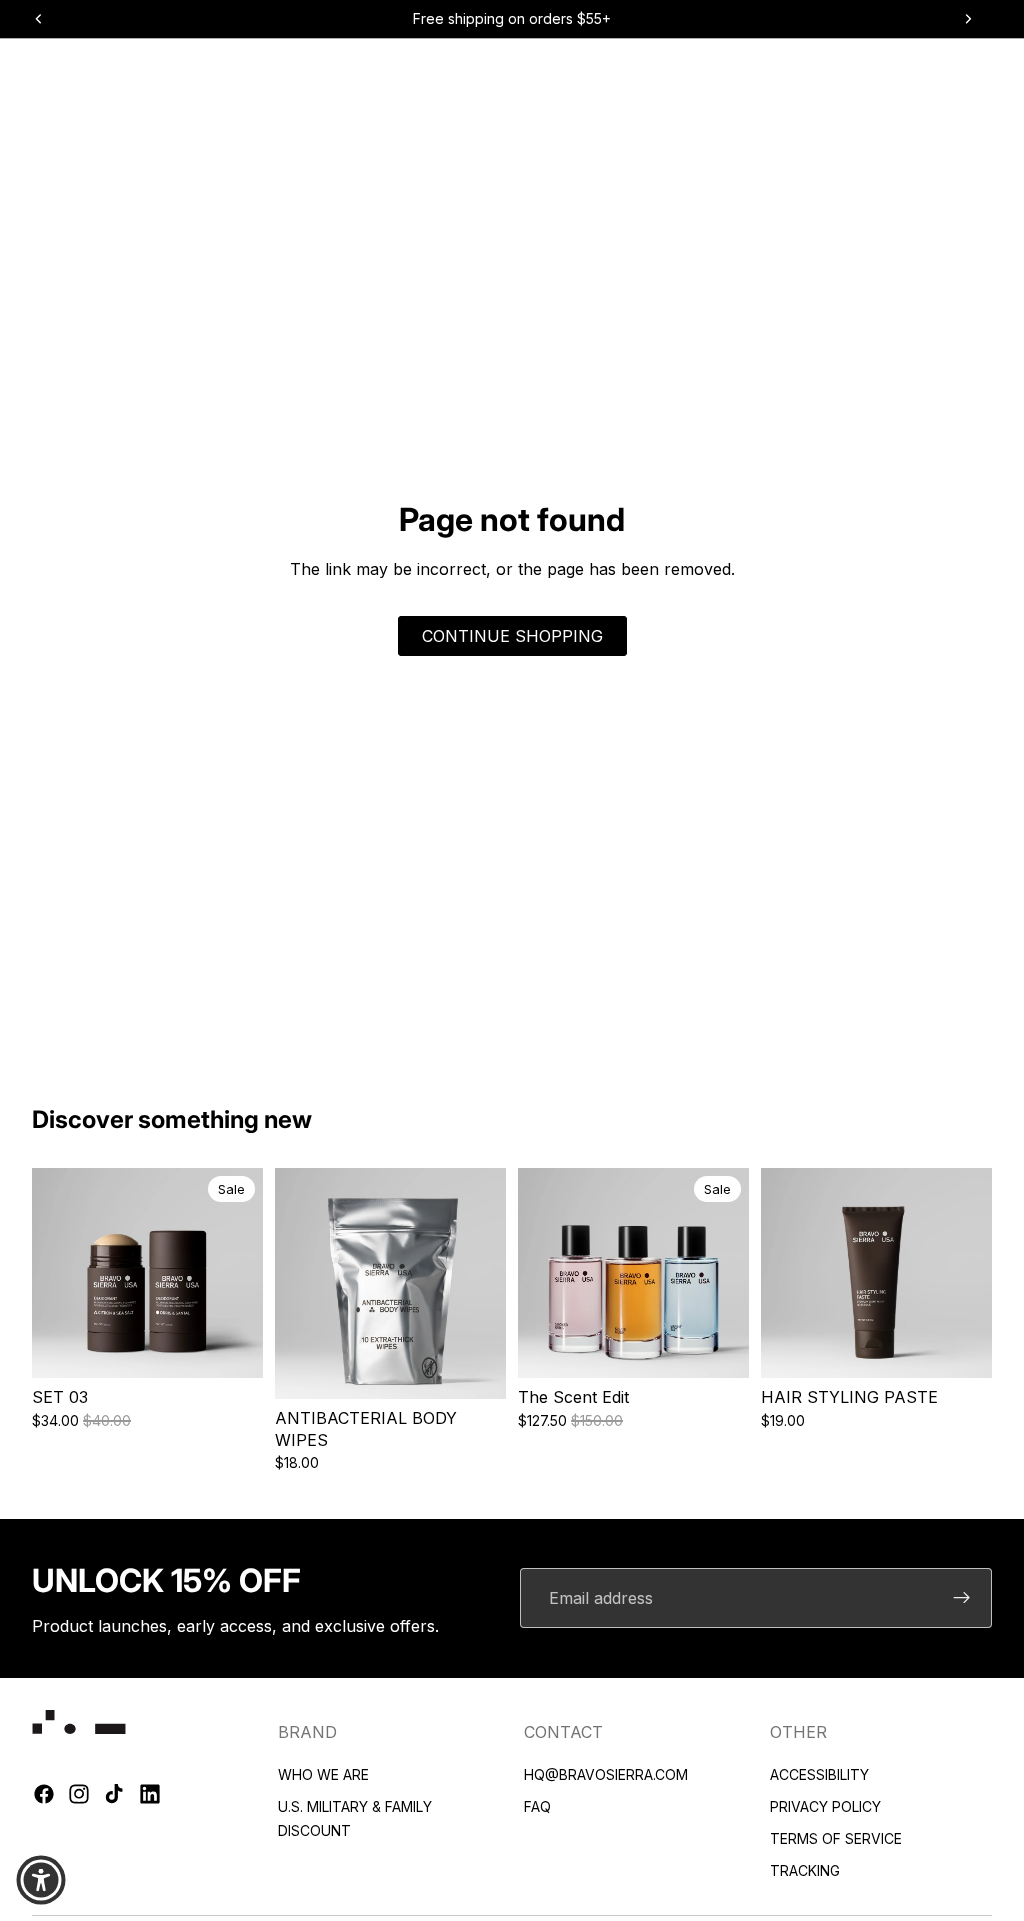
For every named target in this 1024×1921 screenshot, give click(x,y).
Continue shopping (512, 636)
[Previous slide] (56, 1273)
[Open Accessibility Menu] (41, 1880)
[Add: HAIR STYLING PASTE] (977, 1347)
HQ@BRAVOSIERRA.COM (606, 1774)
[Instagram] (79, 1794)
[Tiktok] (114, 1794)
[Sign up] (962, 1598)
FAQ (537, 1806)
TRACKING (805, 1870)
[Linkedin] (150, 1794)
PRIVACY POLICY (825, 1806)
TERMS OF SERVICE (836, 1838)
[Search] (54, 69)
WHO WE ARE (323, 1774)
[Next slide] (239, 1273)
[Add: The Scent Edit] (734, 1347)
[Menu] (23, 69)
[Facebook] (44, 1794)
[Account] (950, 69)
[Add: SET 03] (248, 1347)
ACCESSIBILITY (819, 1774)
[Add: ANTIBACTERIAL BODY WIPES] (491, 1368)
